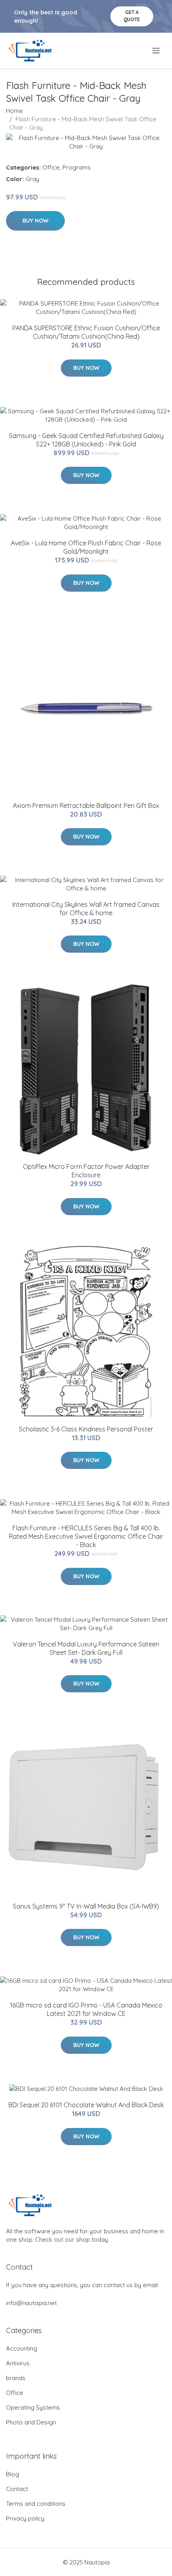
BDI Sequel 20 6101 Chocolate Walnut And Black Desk (86, 2105)
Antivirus (18, 2363)
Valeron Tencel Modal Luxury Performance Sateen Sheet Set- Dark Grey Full (86, 1648)
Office (51, 167)
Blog (13, 2474)
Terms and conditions (36, 2504)
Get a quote (132, 16)
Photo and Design (31, 2422)
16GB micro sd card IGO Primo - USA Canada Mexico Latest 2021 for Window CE (86, 2009)
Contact (17, 2489)
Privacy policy (25, 2518)
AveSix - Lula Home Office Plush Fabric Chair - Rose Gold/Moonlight (86, 547)
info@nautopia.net (31, 2303)
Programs (77, 167)
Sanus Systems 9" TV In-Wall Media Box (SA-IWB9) (86, 1906)
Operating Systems (33, 2407)
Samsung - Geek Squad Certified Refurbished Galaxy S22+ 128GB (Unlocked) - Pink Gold (86, 440)
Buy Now (35, 221)
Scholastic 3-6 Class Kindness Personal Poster (86, 1429)
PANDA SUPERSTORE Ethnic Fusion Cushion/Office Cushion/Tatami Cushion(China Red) (86, 332)
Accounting (22, 2348)
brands (16, 2378)
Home (14, 111)
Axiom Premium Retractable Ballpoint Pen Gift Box (86, 805)
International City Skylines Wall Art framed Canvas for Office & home (86, 909)
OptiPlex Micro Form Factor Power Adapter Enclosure (86, 1171)
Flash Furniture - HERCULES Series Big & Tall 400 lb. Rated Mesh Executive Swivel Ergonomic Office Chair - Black (86, 1536)
